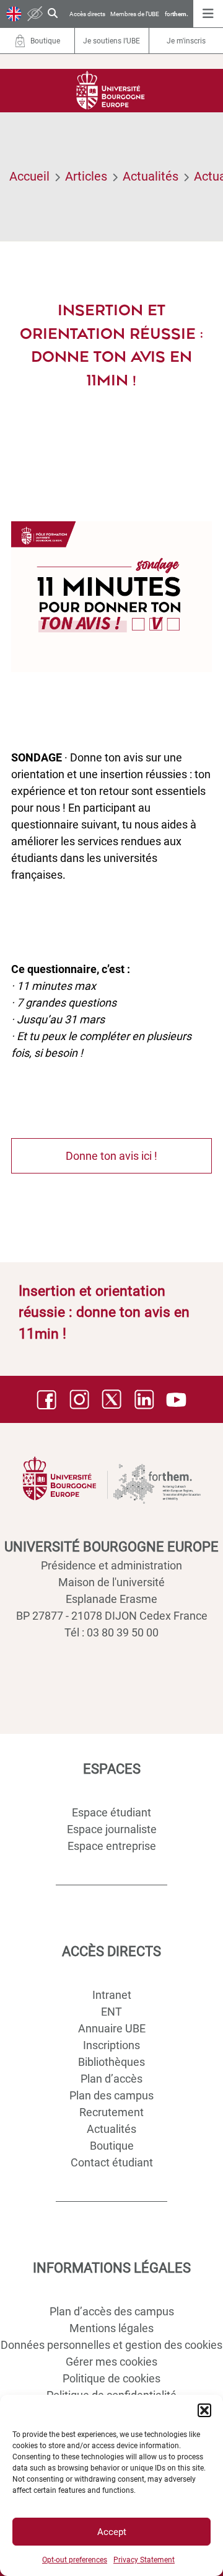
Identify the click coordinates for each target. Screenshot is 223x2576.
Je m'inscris (186, 41)
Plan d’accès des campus (112, 2311)
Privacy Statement (144, 2560)
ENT (111, 2012)
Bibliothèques (111, 2062)
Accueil (29, 176)
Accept (112, 2532)
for (177, 14)
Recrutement (111, 2112)
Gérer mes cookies (111, 2362)
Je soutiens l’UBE (111, 41)
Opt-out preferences (75, 2560)
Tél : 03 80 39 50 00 (111, 1632)
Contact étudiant (112, 2162)
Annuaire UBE (112, 2028)
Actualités (151, 176)
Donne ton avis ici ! (111, 1156)
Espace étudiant (111, 1812)
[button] (204, 2410)
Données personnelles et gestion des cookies (111, 2345)
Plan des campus (111, 2095)
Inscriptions (111, 2045)
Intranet (112, 1995)
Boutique (112, 2146)
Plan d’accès (111, 2079)
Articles (86, 176)
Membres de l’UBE (135, 14)
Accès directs (87, 14)
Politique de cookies (111, 2378)
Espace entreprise (112, 1846)
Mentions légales (111, 2328)
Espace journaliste (112, 1829)
